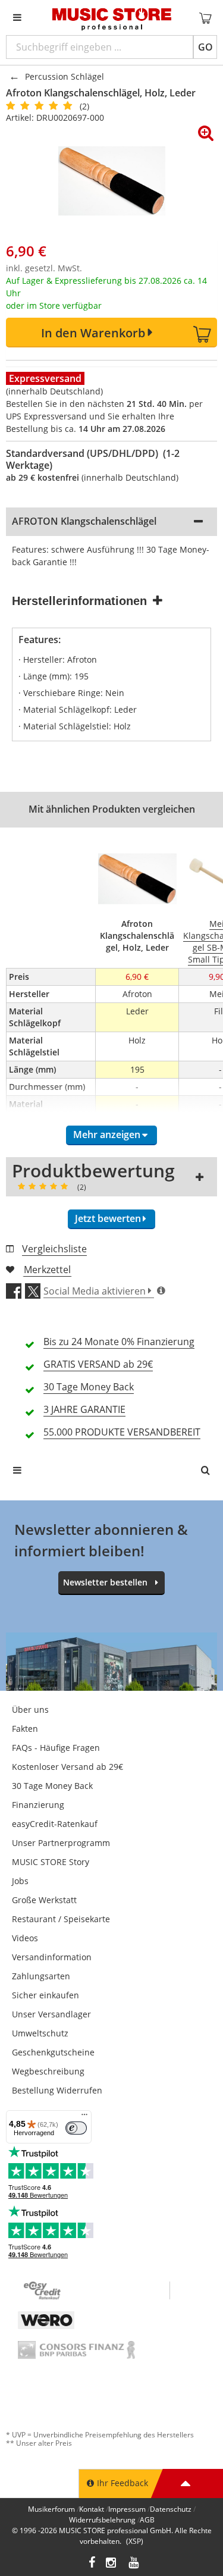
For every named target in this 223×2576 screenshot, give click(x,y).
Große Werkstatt (44, 1900)
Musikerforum (51, 2509)
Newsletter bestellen (105, 1582)
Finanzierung (38, 1805)
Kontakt (92, 2509)
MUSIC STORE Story (51, 1862)
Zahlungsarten (41, 1976)
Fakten (25, 1729)
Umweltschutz (40, 2033)
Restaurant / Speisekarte (61, 1919)
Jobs (20, 1881)
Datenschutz (171, 2509)
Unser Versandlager (51, 2014)
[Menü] (84, 2117)
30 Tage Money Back (52, 1786)
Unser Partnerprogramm (61, 1843)
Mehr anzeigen (107, 1135)
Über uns (30, 1710)
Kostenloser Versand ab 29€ (67, 1767)
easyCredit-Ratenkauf (55, 1824)
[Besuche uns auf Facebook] (92, 2564)
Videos (25, 1938)
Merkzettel (47, 1270)
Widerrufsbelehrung (102, 2520)
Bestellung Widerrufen (57, 2090)
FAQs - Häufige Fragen (56, 1748)
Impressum (127, 2509)
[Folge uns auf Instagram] (112, 2564)
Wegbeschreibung (48, 2071)
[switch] (76, 2128)
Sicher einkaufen (45, 1995)
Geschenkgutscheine (53, 2052)
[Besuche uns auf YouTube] (134, 2564)
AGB (147, 2520)
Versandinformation (52, 1957)
